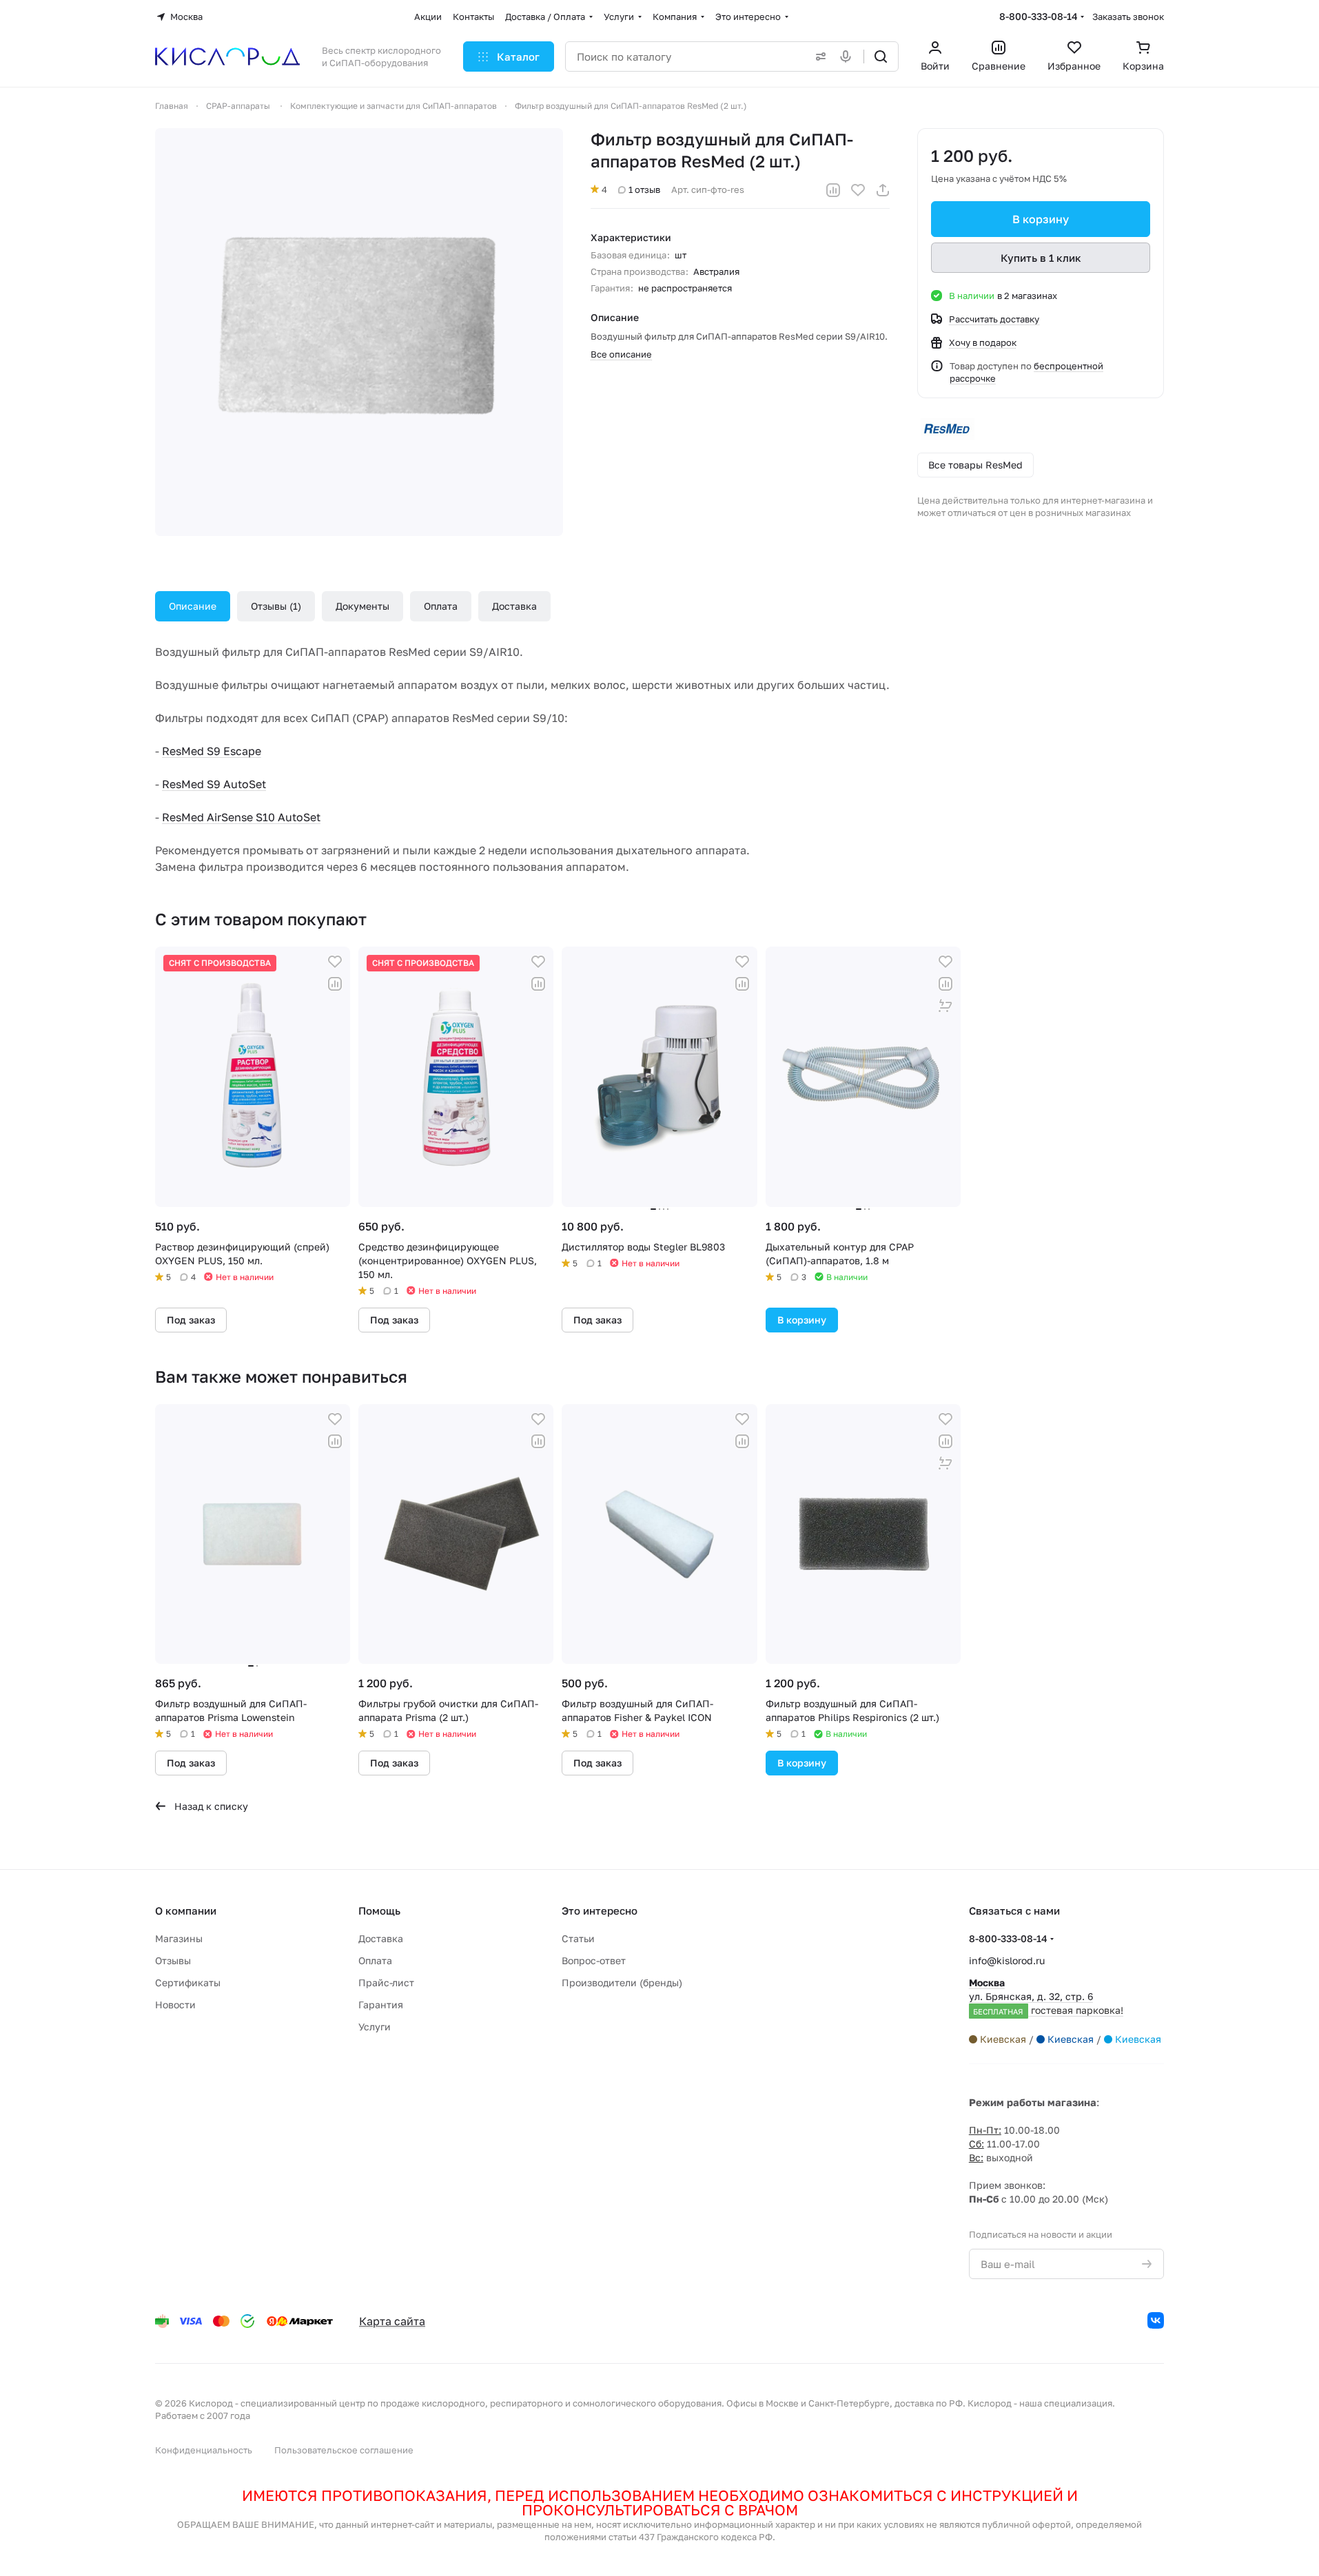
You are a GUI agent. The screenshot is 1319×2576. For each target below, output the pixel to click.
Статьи (578, 1938)
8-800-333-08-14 (1039, 16)
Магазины (179, 1938)
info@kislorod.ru (1007, 1960)
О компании (186, 1910)
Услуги (375, 2027)
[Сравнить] (833, 190)
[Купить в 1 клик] (945, 1006)
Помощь (379, 1910)
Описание (193, 606)
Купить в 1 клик (1041, 258)
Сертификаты (188, 1982)
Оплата (441, 606)
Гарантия (381, 2005)
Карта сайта (392, 2321)
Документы (362, 606)
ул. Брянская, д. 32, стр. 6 (1046, 1996)
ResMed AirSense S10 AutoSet (241, 817)
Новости (175, 2005)
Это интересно (600, 1910)
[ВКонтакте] (1156, 2320)
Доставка (514, 606)
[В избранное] (858, 190)
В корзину (1041, 219)
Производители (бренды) (622, 1982)
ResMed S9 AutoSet (214, 784)
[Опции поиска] (818, 56)
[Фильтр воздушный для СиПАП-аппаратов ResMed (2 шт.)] (359, 332)
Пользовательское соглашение (344, 2450)
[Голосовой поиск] (848, 56)
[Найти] (881, 56)
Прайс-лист (386, 1982)
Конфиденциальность (204, 2450)
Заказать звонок (1128, 17)
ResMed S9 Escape (212, 751)
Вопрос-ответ (594, 1960)
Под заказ (191, 1320)
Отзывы (274, 606)
